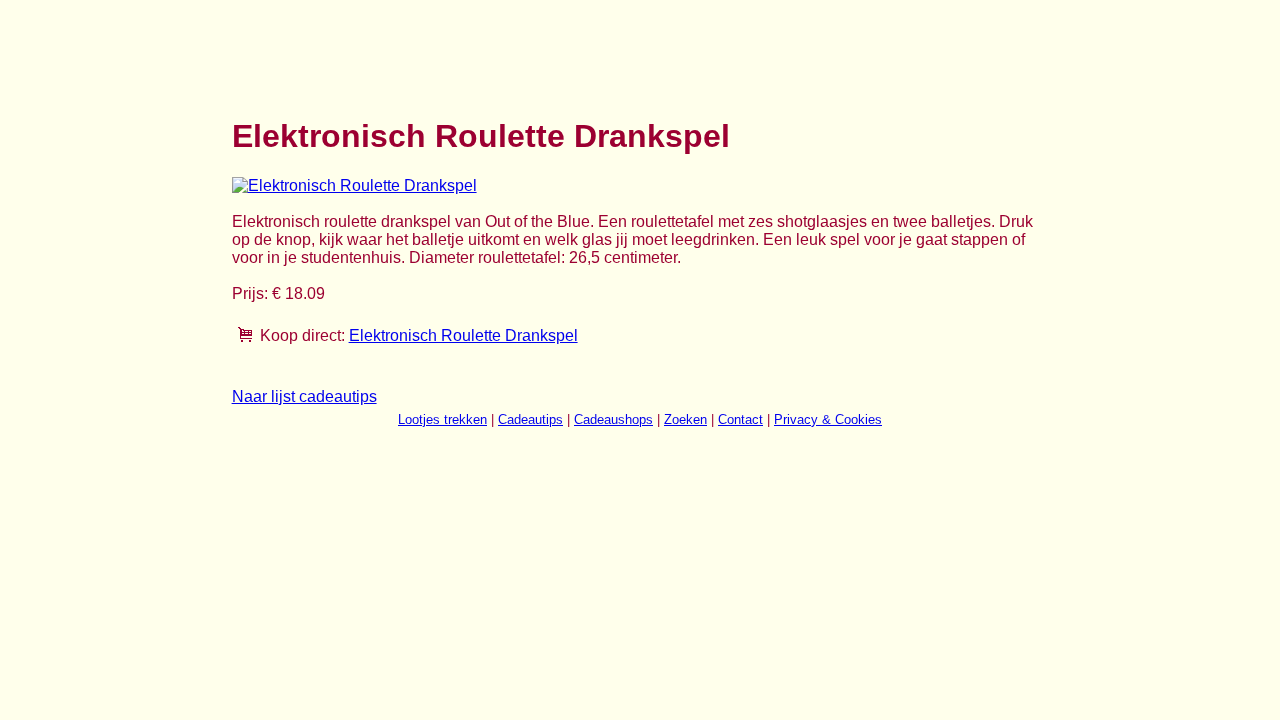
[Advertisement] (596, 48)
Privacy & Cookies (828, 419)
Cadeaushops (613, 419)
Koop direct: (302, 335)
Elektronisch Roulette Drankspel (463, 335)
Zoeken (685, 419)
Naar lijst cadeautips (304, 396)
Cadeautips (530, 419)
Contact (740, 419)
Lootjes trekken (442, 419)
